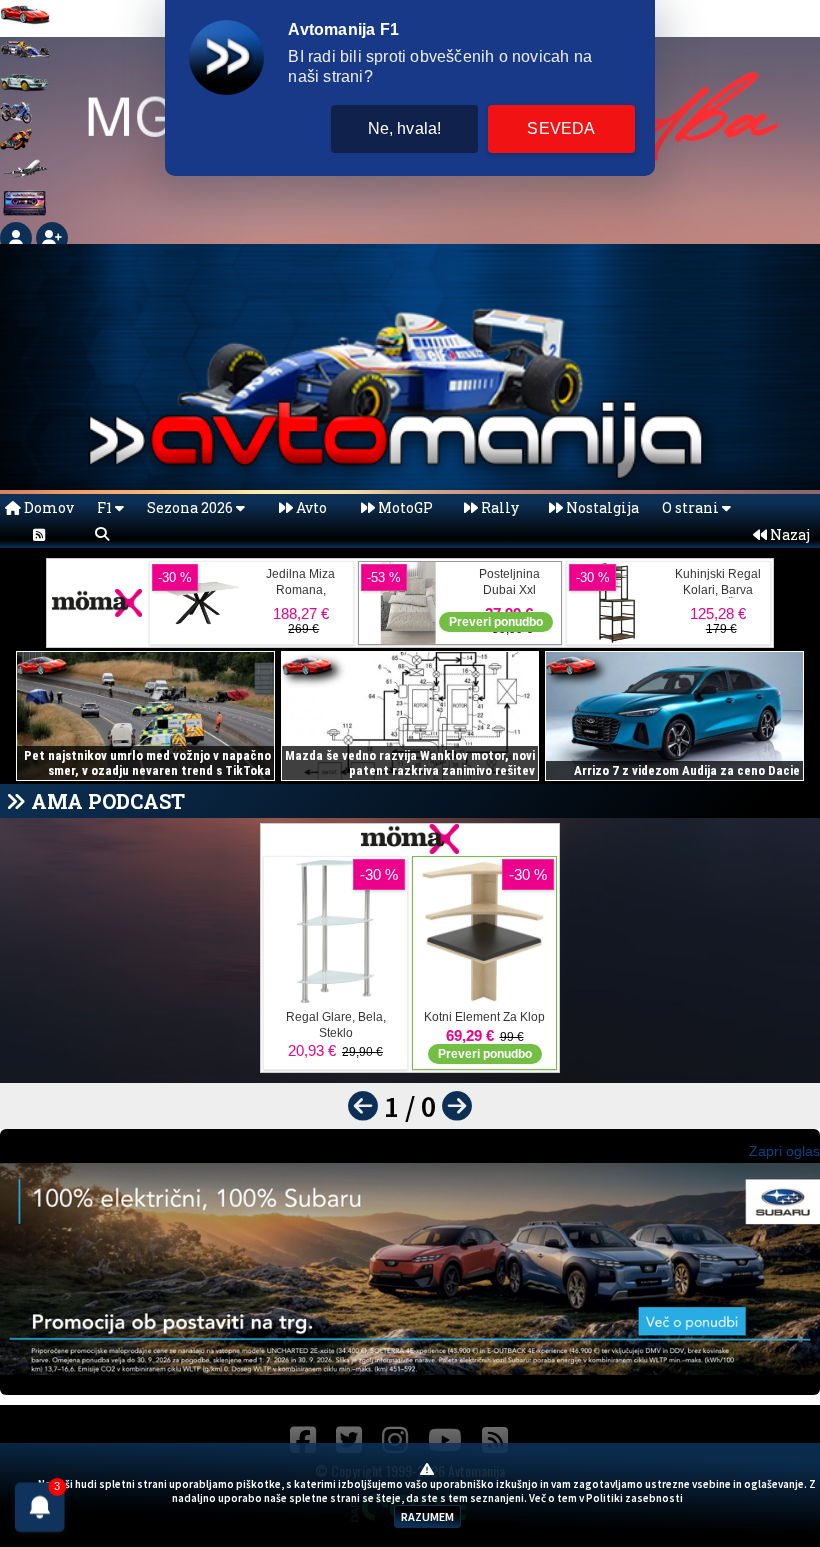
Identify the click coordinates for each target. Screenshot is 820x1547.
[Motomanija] (16, 118)
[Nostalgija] (25, 212)
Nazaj (788, 534)
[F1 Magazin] (25, 58)
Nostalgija (601, 507)
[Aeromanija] (25, 178)
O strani (692, 507)
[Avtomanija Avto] (25, 24)
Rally (498, 507)
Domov (47, 507)
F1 (106, 507)
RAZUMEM (427, 1516)
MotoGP (404, 507)
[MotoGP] (16, 144)
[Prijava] (18, 236)
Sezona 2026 (191, 507)
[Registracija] (52, 236)
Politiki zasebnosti (634, 1498)
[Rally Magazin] (25, 92)
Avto (310, 507)
